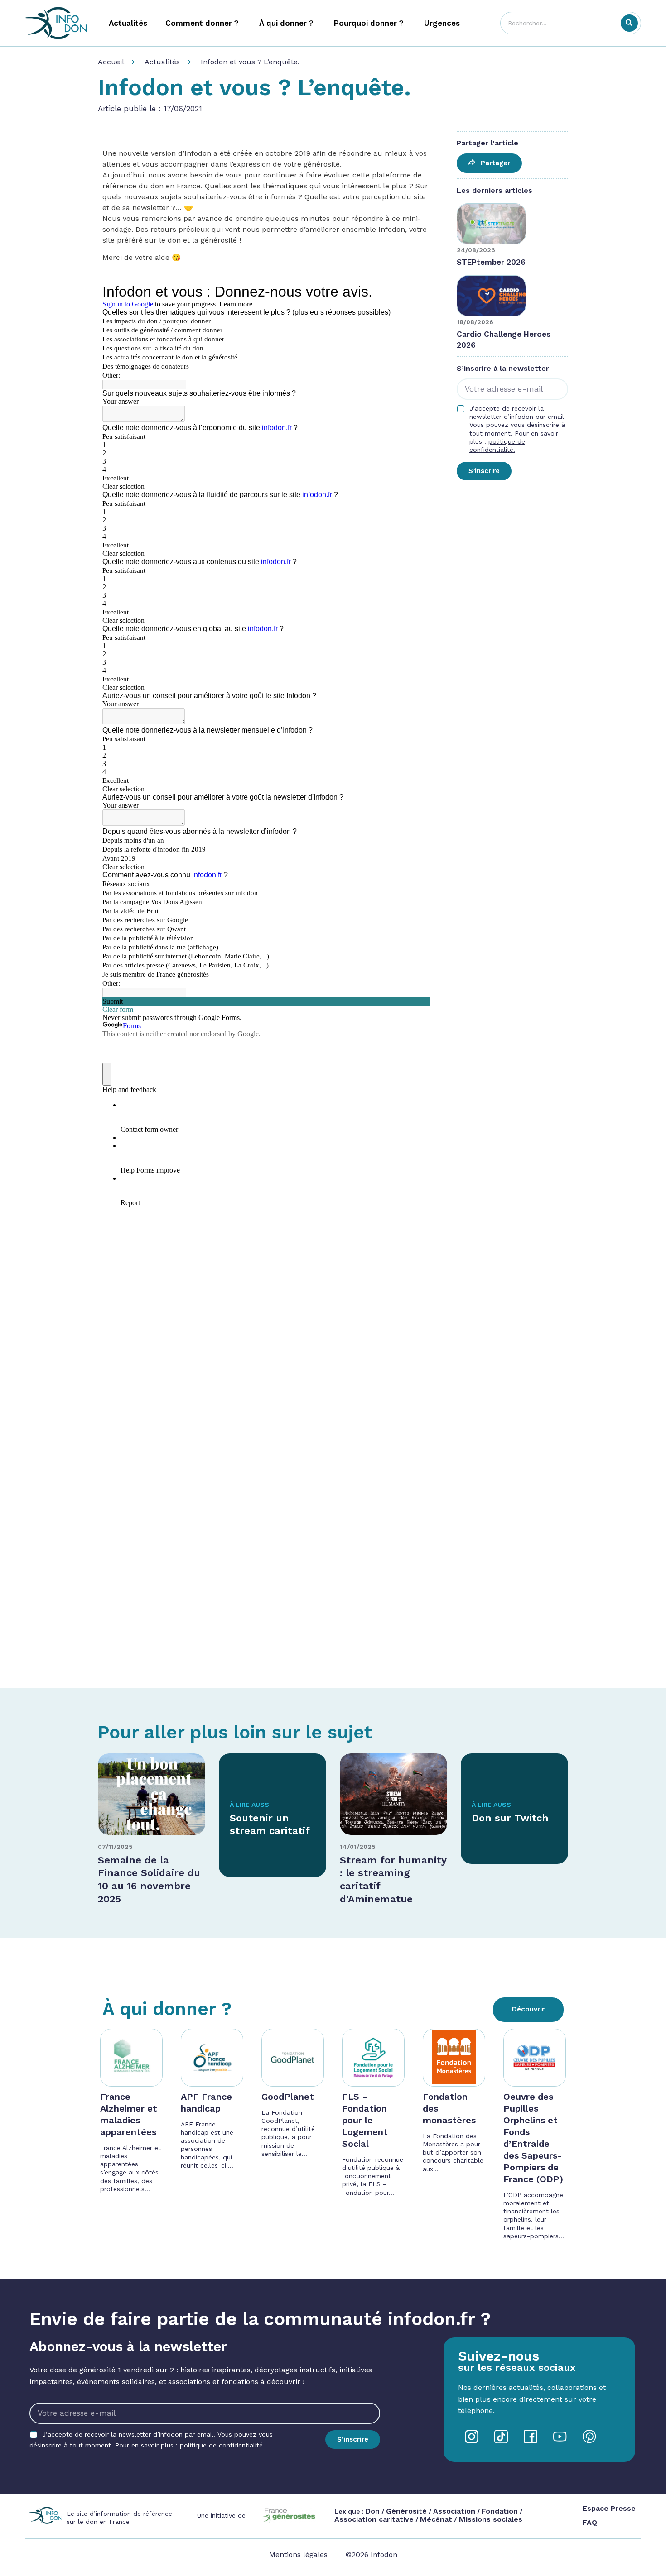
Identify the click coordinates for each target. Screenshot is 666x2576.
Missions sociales (490, 2519)
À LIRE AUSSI (250, 1805)
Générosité (406, 2511)
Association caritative (374, 2519)
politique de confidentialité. (222, 2445)
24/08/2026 (476, 250)
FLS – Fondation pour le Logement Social (365, 2120)
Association (454, 2511)
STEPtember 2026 (491, 262)
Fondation (500, 2511)
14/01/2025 (358, 1847)
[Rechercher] (629, 23)
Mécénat (436, 2519)
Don (373, 2511)
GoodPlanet (288, 2097)
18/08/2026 (475, 322)
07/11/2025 (115, 1847)
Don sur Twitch (510, 1818)
